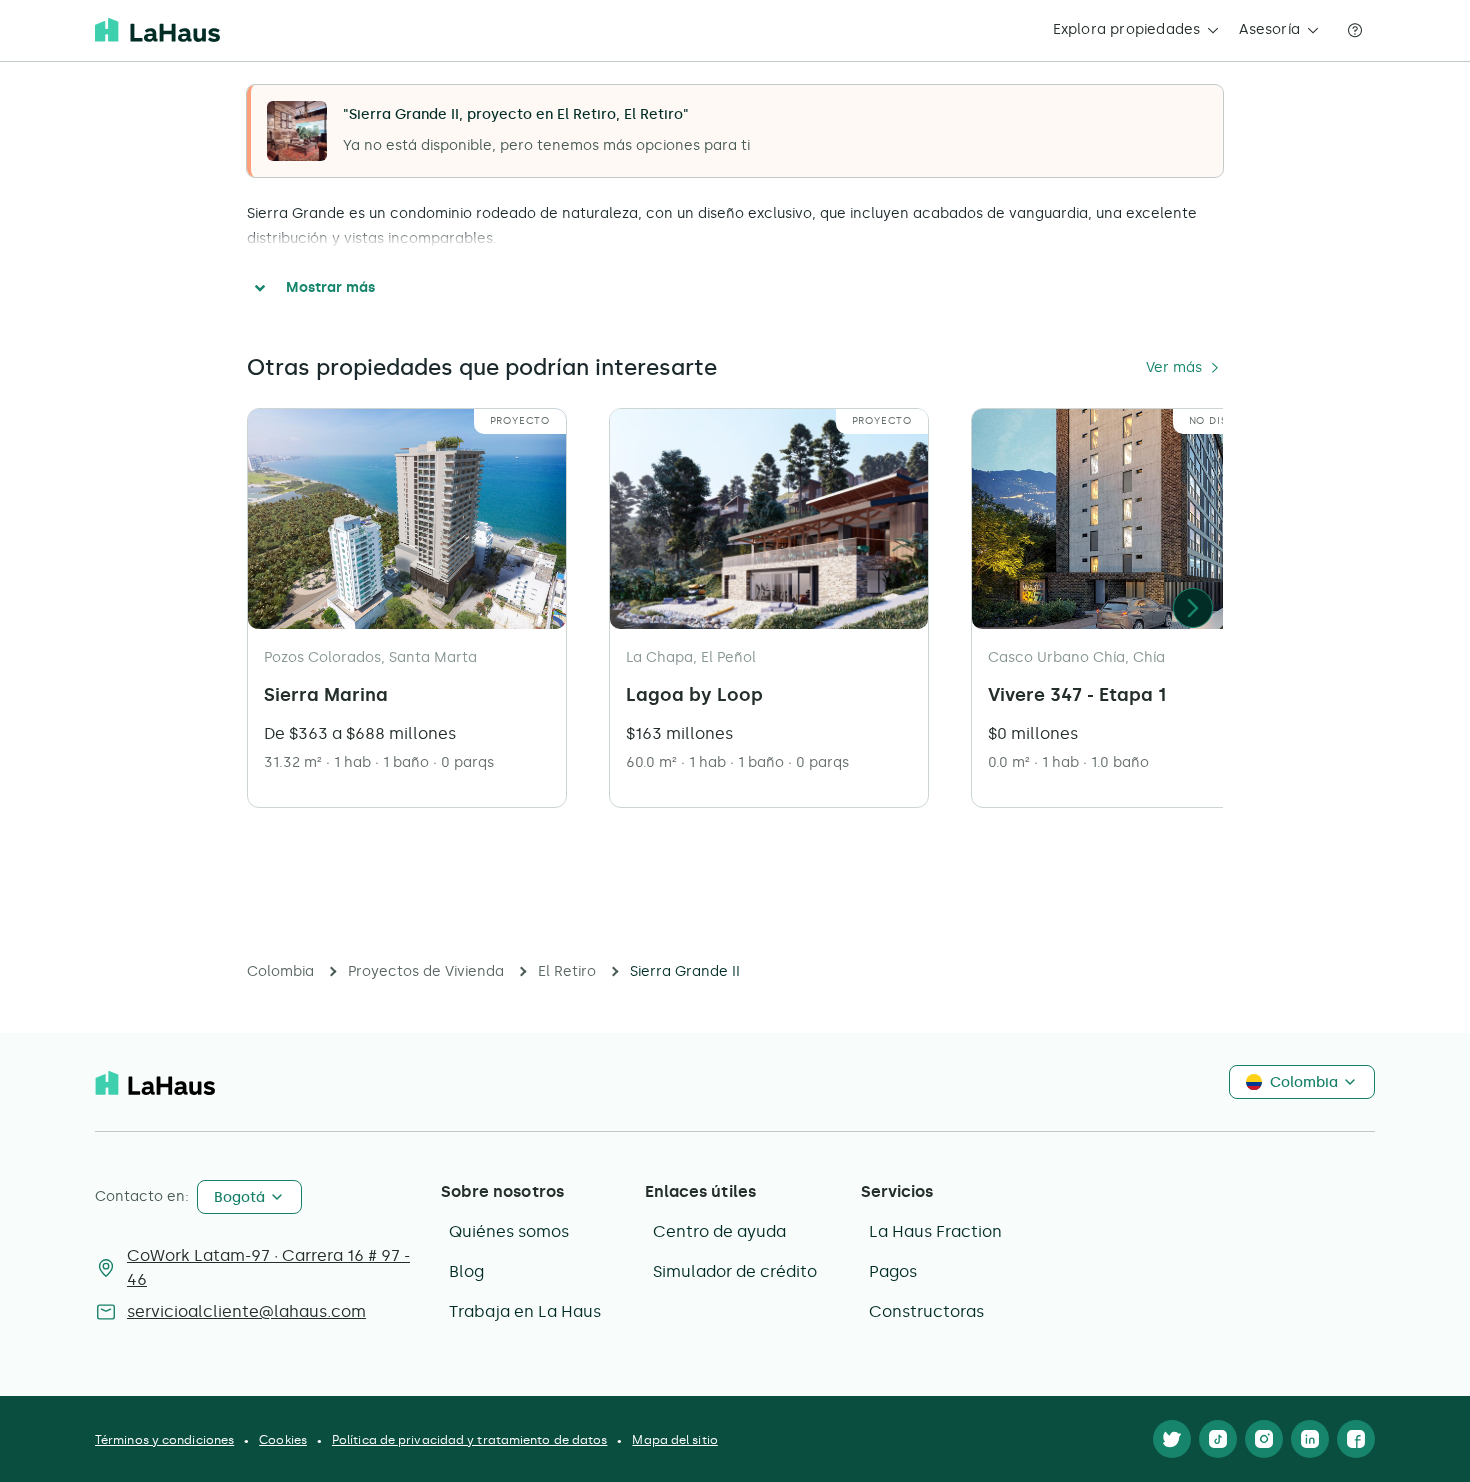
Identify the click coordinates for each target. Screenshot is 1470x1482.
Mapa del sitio (674, 1440)
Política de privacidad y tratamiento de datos (470, 1440)
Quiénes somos (509, 1231)
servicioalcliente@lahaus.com (246, 1311)
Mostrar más (330, 287)
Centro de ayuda (719, 1231)
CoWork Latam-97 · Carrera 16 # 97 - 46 (268, 1267)
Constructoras (926, 1311)
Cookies (283, 1440)
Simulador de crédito (735, 1271)
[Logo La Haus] (157, 30)
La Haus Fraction (935, 1231)
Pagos (893, 1271)
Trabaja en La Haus (525, 1311)
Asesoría (1269, 29)
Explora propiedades (1127, 29)
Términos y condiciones (164, 1440)
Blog (466, 1271)
